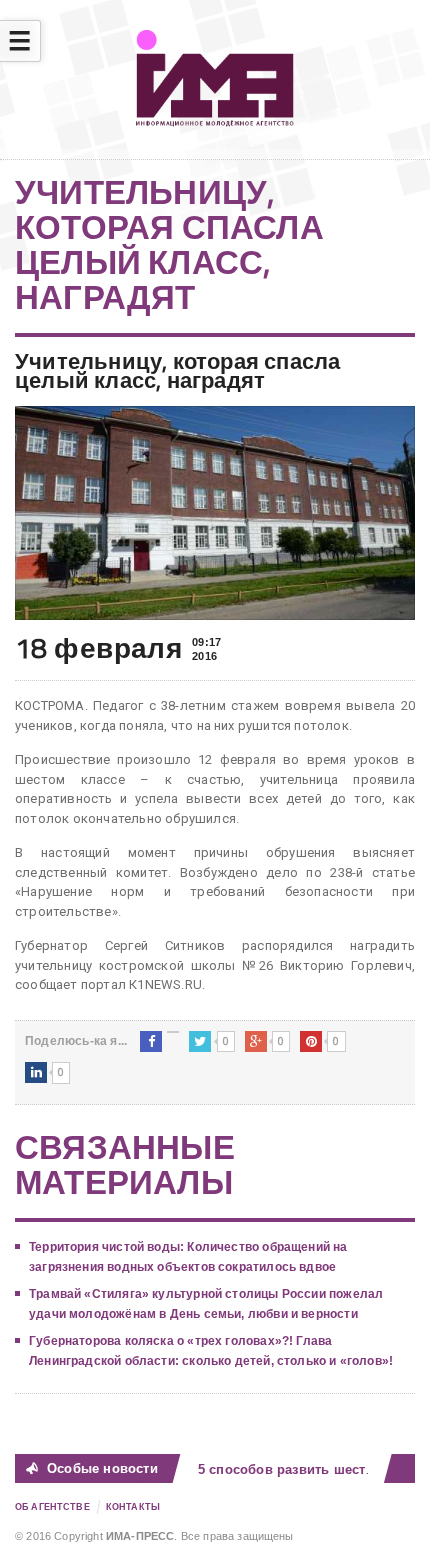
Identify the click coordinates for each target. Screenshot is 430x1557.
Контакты (133, 1507)
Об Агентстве (52, 1507)
